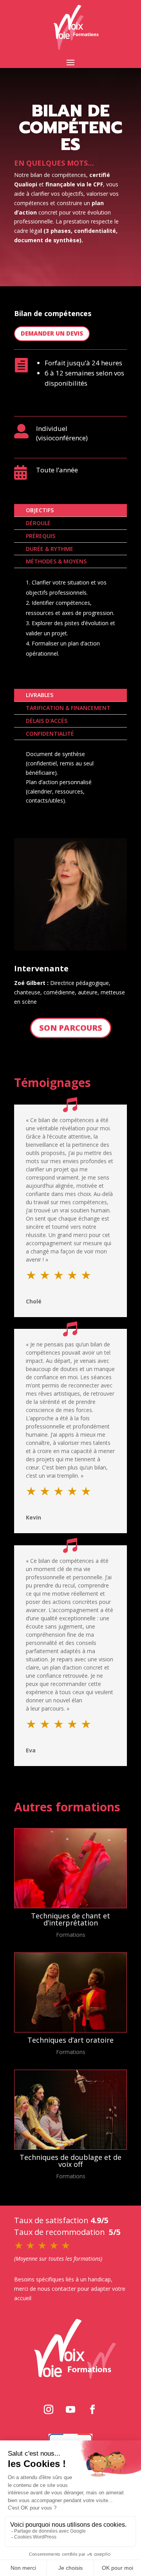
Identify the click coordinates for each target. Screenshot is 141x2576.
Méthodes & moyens (56, 561)
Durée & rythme (50, 549)
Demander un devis (52, 333)
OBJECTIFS (40, 510)
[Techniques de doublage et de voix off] (70, 2110)
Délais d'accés (47, 721)
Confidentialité (50, 734)
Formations (71, 1935)
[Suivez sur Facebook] (92, 2410)
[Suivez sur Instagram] (49, 2410)
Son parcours (71, 1028)
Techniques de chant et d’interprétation (70, 1919)
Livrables (40, 695)
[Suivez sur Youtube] (70, 2410)
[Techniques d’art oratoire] (70, 1992)
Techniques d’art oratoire (70, 2040)
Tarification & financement (68, 708)
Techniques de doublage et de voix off (70, 2161)
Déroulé (38, 523)
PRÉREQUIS (41, 536)
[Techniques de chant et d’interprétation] (70, 1868)
